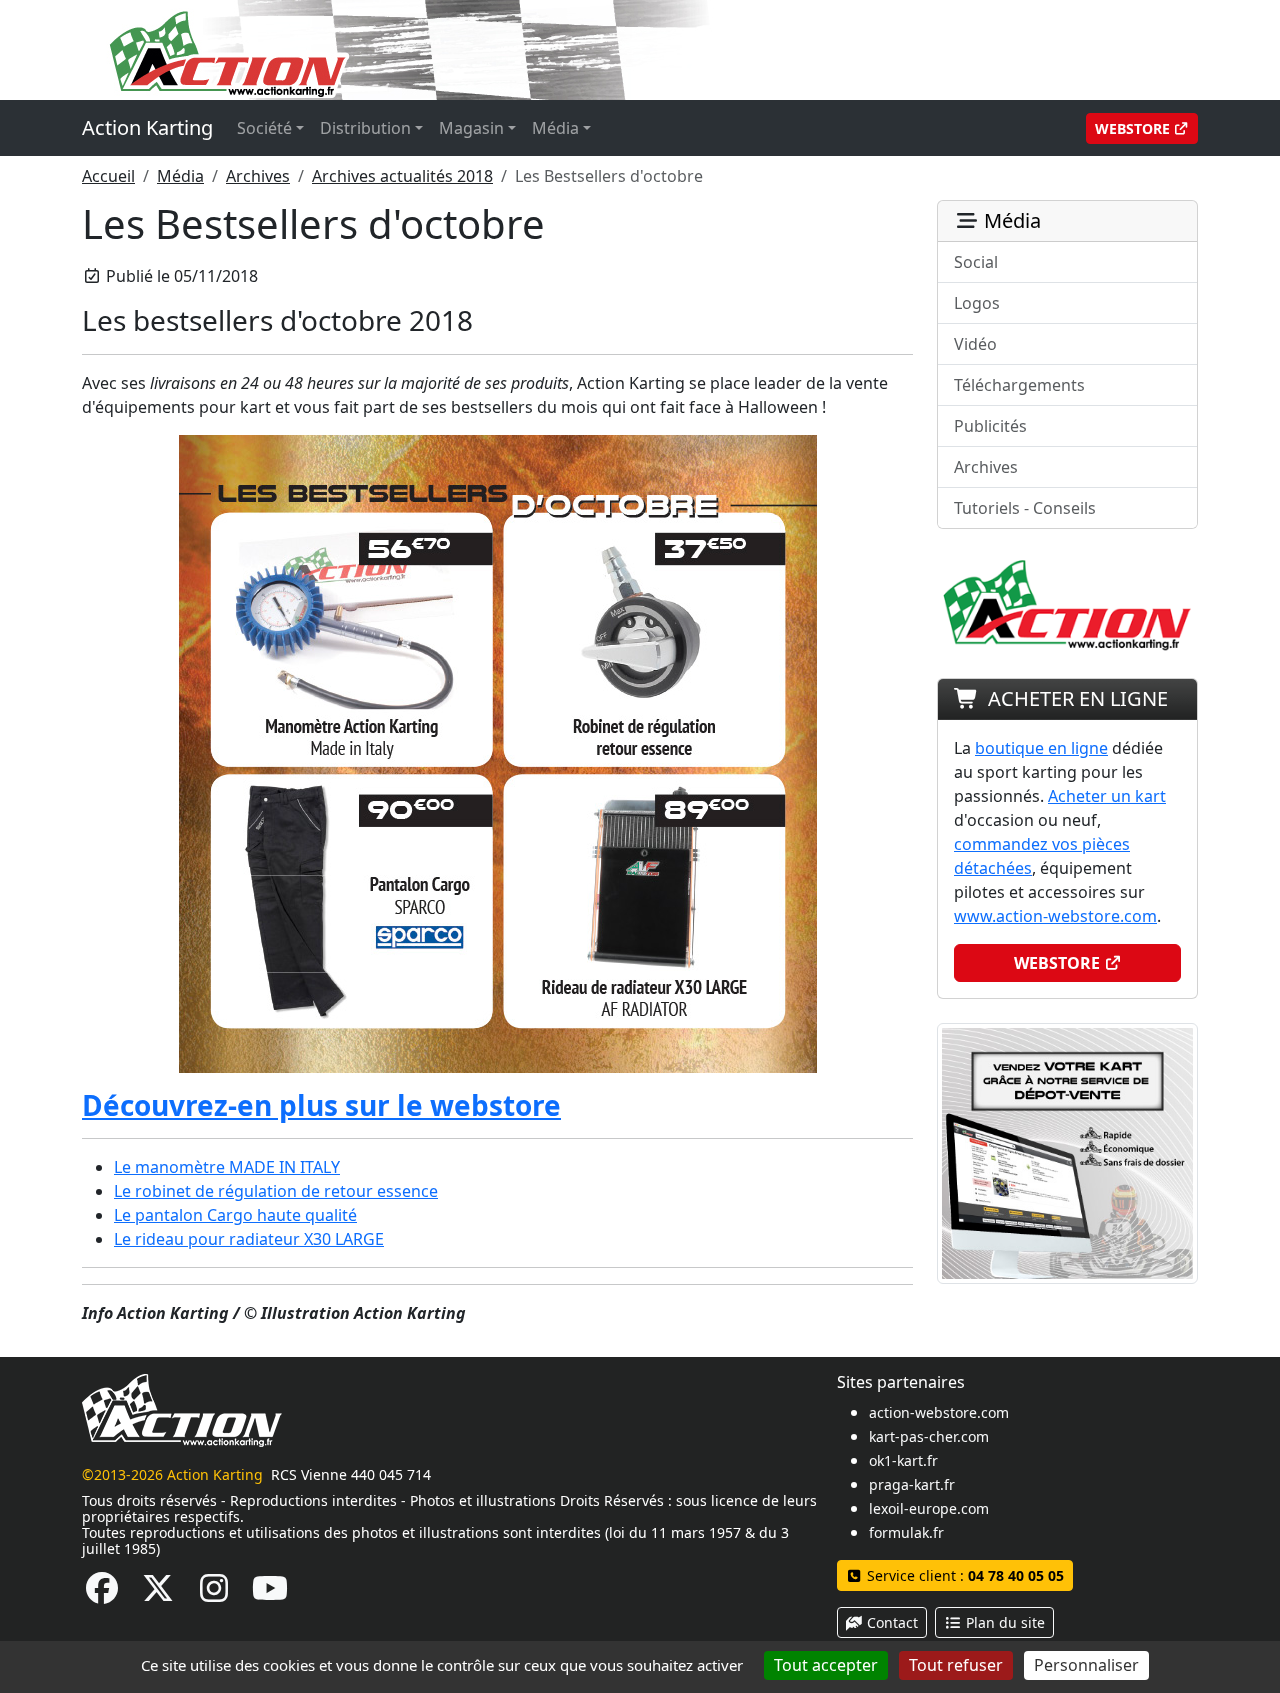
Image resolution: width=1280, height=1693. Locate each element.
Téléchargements (1019, 385)
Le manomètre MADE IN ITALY (227, 1167)
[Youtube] (270, 1594)
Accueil (108, 176)
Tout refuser (956, 1665)
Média (180, 176)
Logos (977, 303)
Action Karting (147, 127)
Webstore (1134, 128)
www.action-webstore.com (1055, 916)
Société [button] (264, 128)
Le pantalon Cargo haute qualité (235, 1215)
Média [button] (555, 128)
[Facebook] (102, 1594)
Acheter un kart (1107, 796)
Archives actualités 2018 (402, 176)
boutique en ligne (1041, 748)
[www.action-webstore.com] (498, 752)
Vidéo (975, 344)
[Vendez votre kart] (1067, 1152)
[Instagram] (214, 1594)
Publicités (990, 426)
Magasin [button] (471, 128)
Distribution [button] (365, 128)
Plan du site (1003, 1622)
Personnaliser (1086, 1665)
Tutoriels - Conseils (1025, 508)
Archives (258, 176)
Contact (890, 1622)
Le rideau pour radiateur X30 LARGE (249, 1239)
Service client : (963, 1575)
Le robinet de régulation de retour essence (276, 1191)
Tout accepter (826, 1665)
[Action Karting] (466, 48)
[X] (158, 1594)
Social (976, 262)
